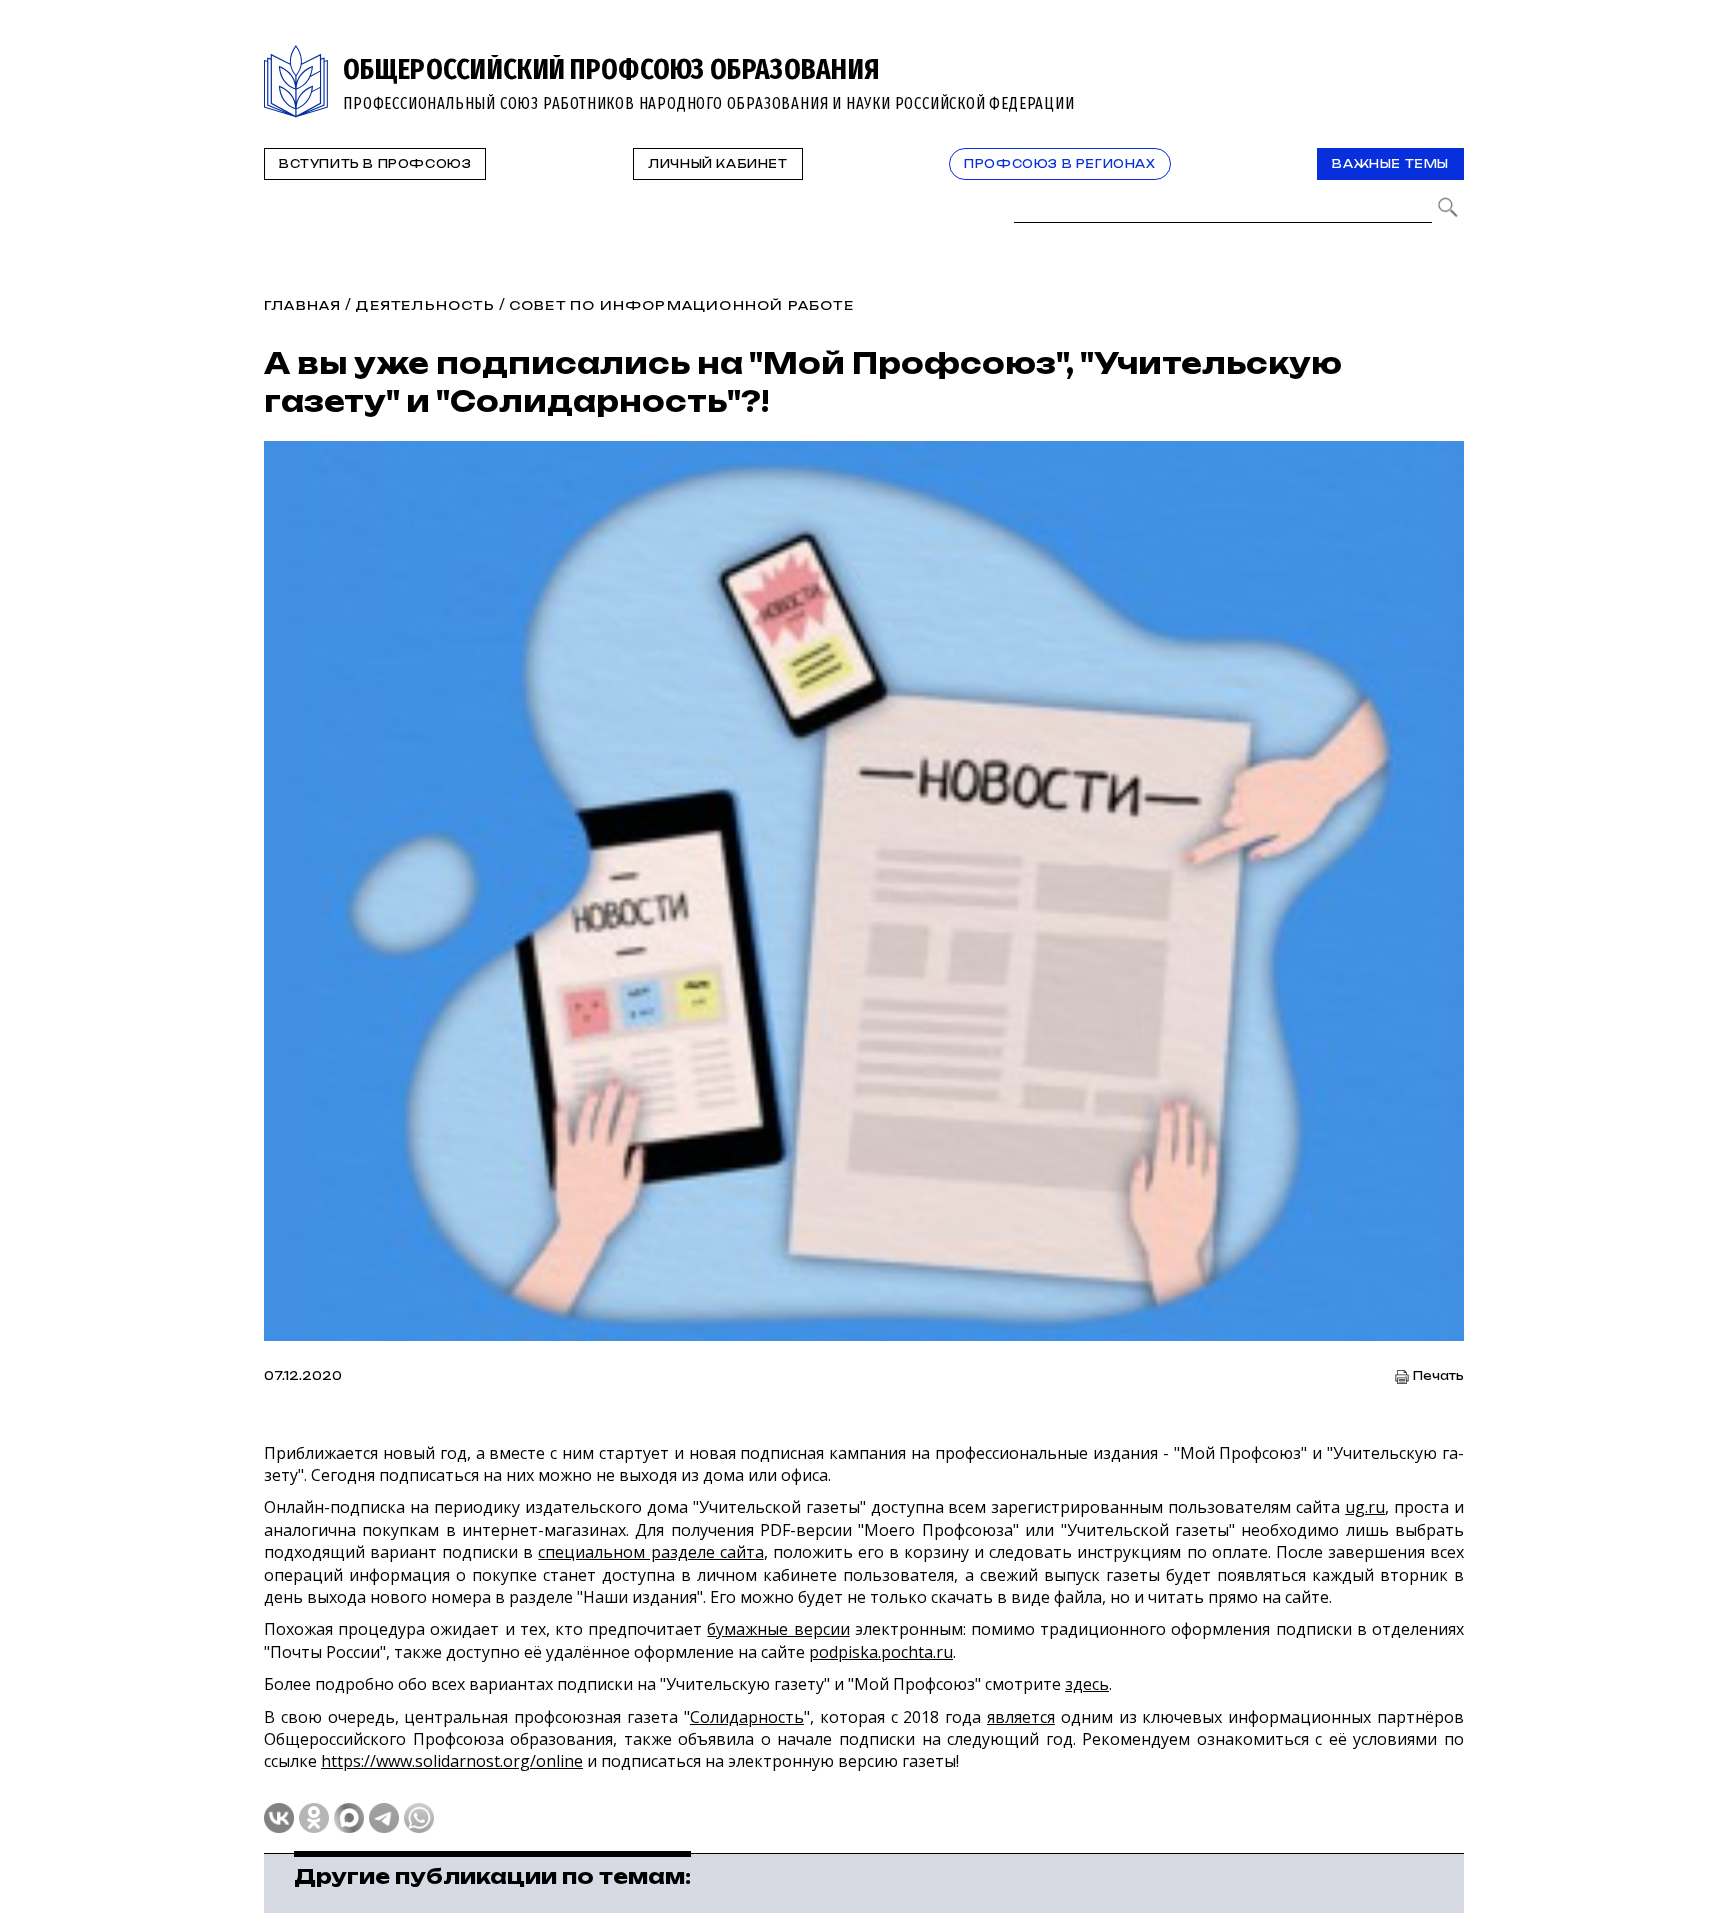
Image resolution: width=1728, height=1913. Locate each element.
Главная (302, 305)
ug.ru (1365, 1507)
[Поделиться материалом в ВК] (279, 1818)
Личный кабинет (717, 164)
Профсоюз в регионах (1059, 164)
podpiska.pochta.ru (881, 1652)
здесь (1087, 1684)
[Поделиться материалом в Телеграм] (384, 1818)
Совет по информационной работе (681, 305)
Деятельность (424, 305)
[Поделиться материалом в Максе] (349, 1818)
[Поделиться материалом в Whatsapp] (419, 1818)
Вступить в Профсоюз (375, 164)
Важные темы (1390, 164)
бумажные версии (778, 1629)
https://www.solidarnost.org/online (452, 1761)
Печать (1438, 1376)
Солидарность (747, 1717)
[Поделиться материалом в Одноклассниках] (314, 1818)
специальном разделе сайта (650, 1552)
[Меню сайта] (1447, 56)
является (1021, 1717)
